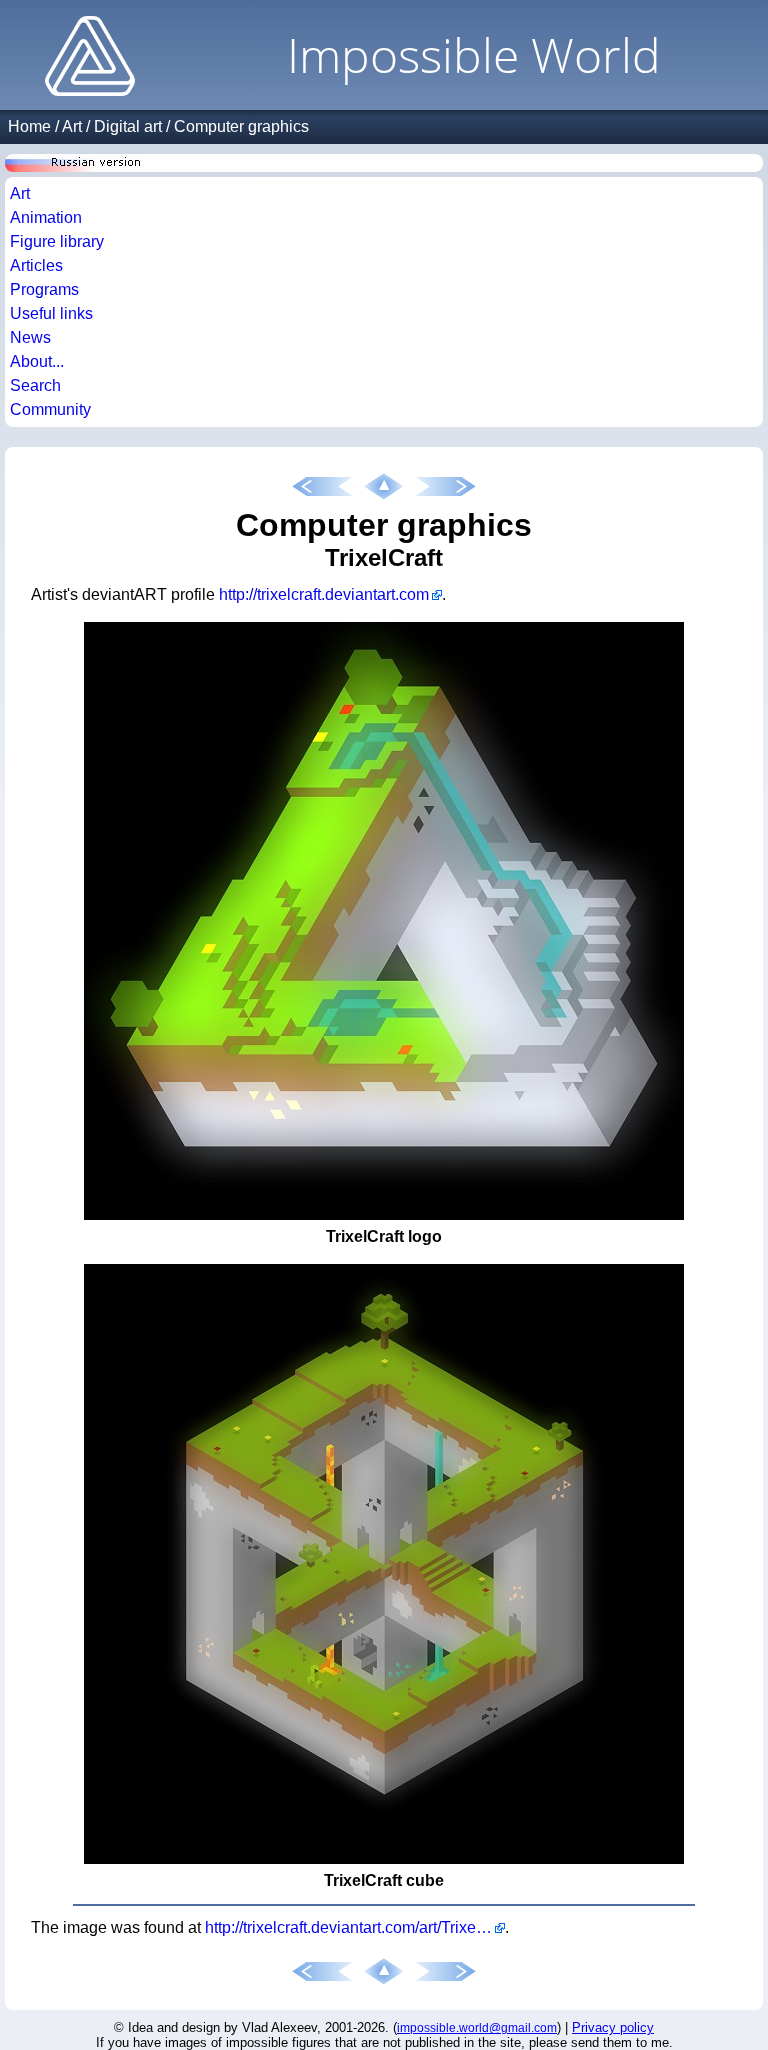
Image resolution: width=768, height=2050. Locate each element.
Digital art (128, 126)
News (30, 337)
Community (50, 409)
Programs (44, 289)
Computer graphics (241, 126)
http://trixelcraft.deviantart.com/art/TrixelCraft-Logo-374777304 (355, 1927)
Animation (46, 217)
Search (35, 385)
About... (37, 361)
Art (72, 126)
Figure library (57, 241)
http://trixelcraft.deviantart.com (324, 594)
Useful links (51, 313)
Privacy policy (613, 2027)
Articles (36, 265)
